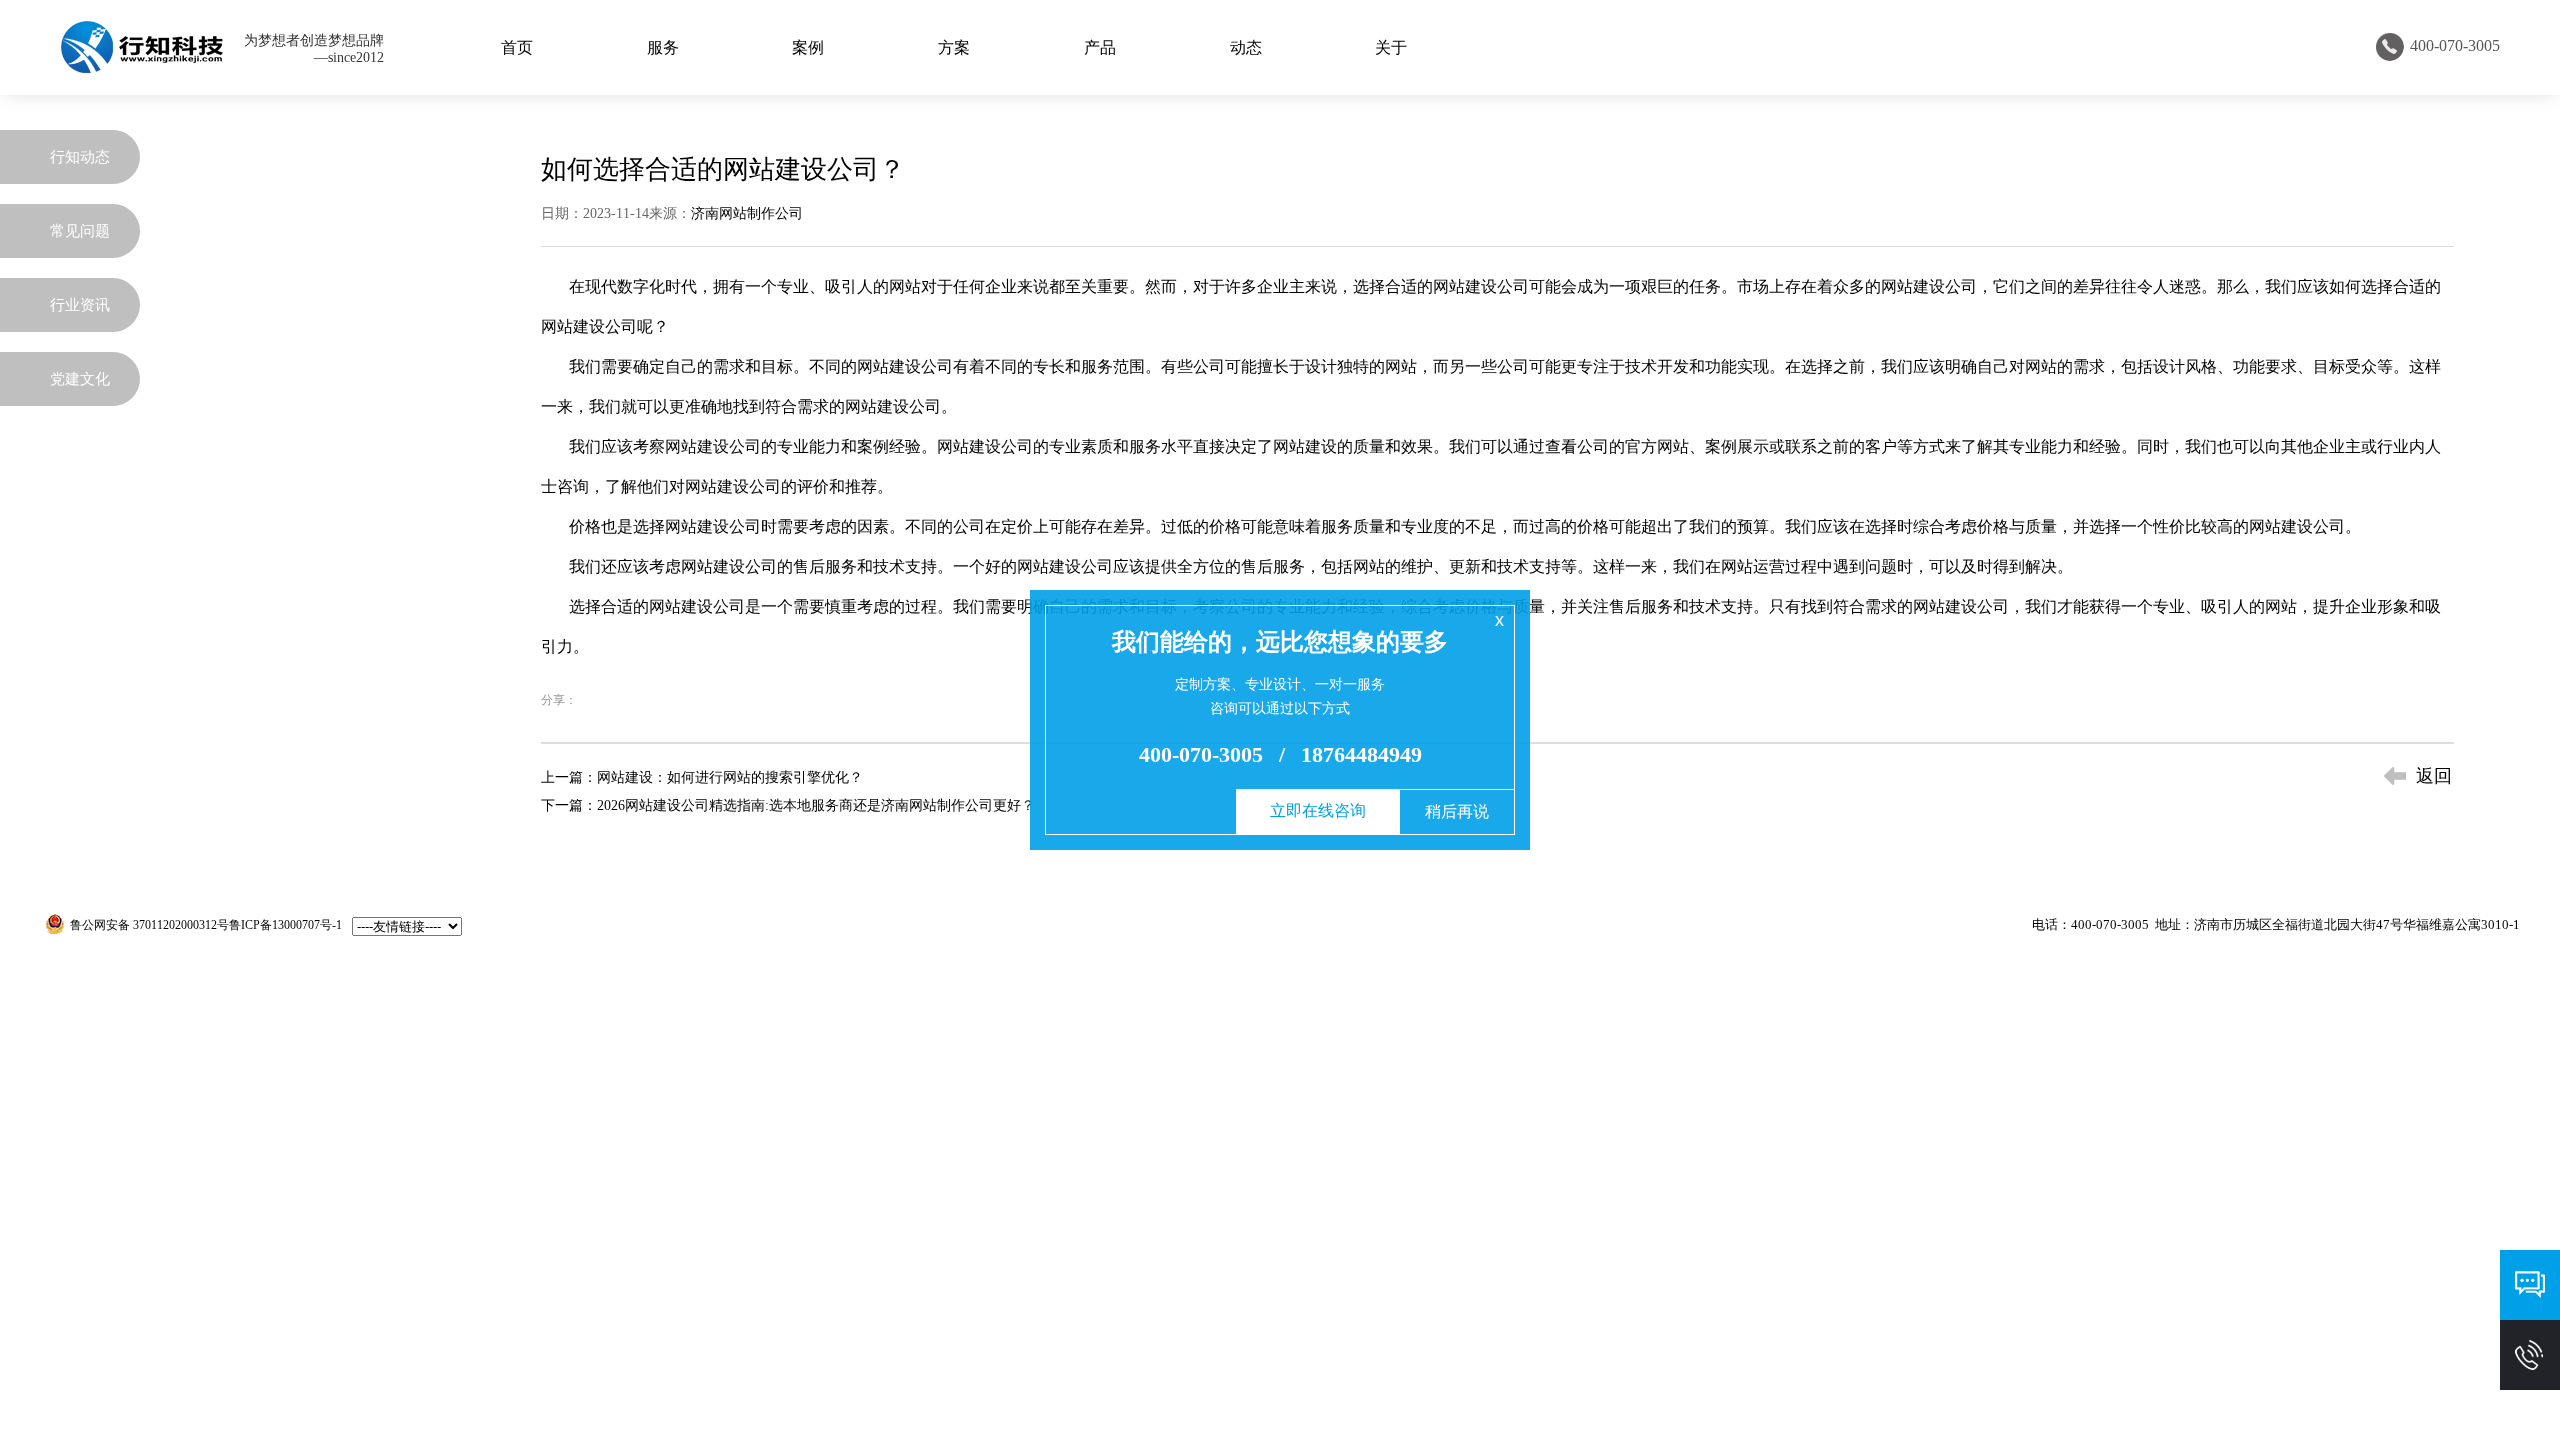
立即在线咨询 (1318, 810)
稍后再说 (1457, 811)
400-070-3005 (1201, 754)
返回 (2434, 776)
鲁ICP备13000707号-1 (285, 925)
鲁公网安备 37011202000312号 (149, 925)
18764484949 (1361, 754)
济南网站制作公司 (747, 213)
